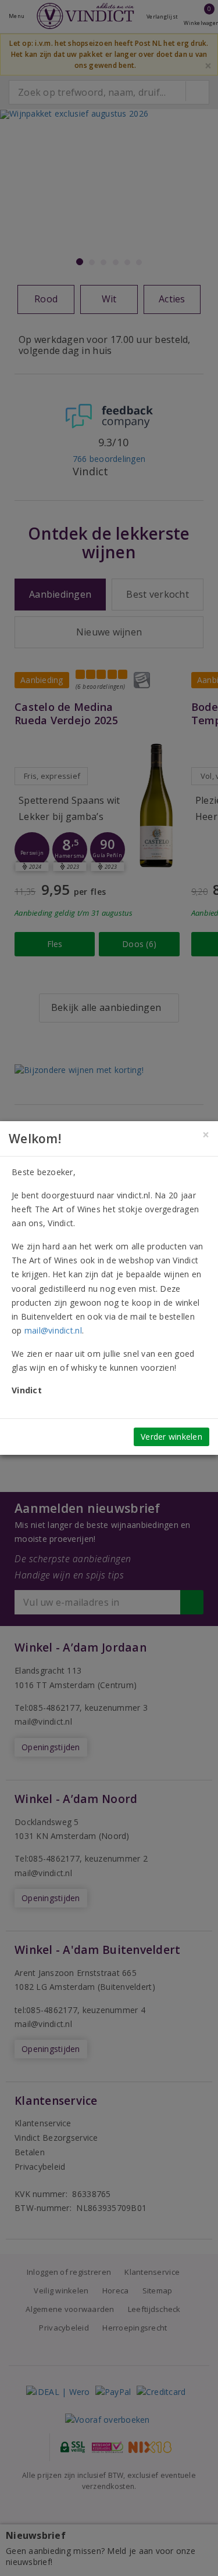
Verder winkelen (171, 1437)
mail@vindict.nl (53, 1330)
